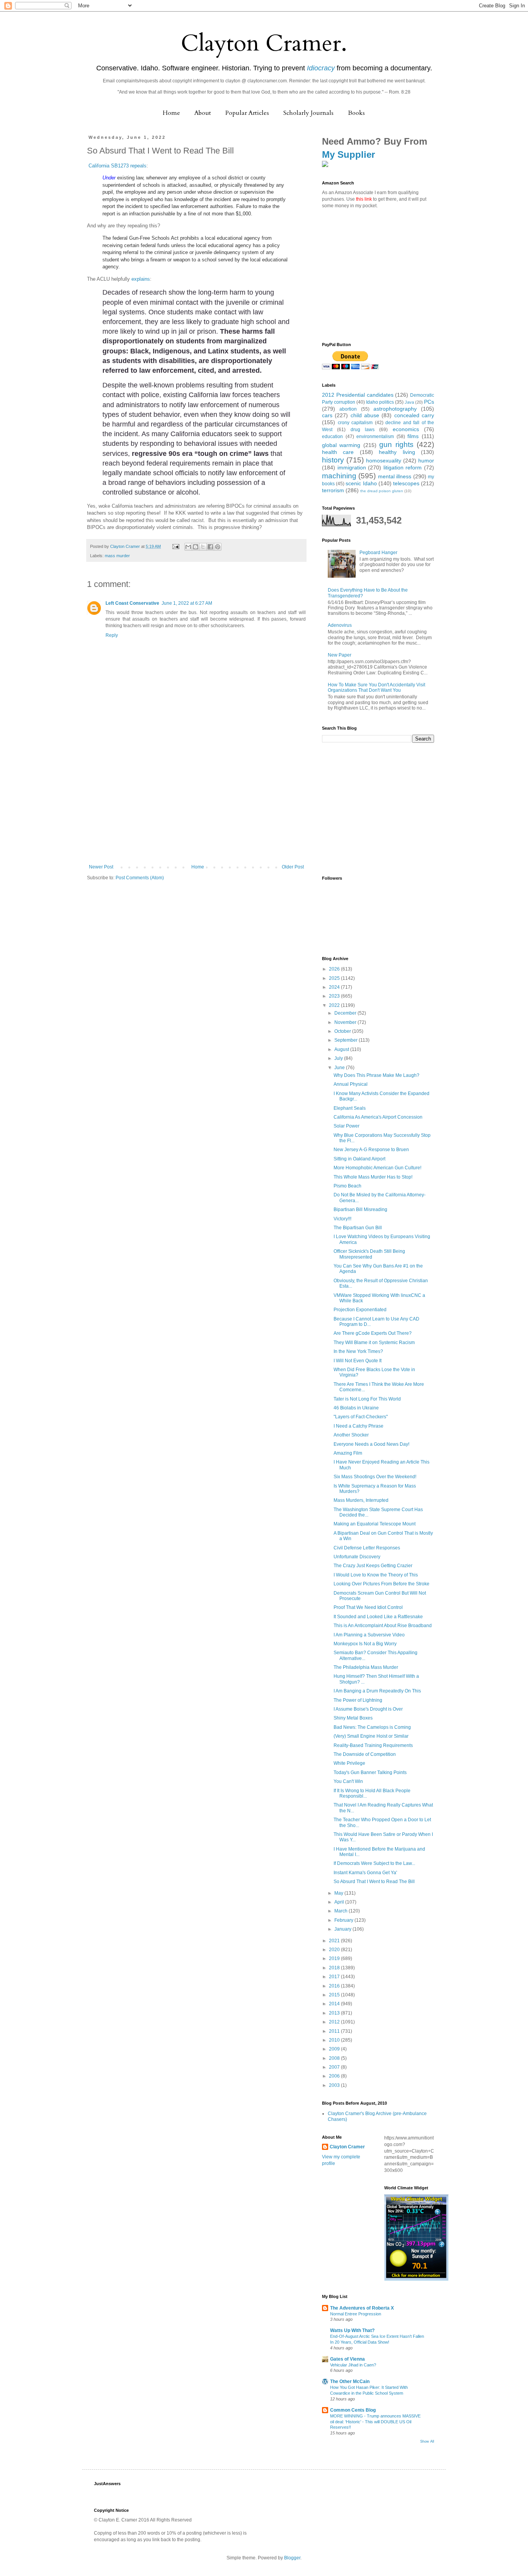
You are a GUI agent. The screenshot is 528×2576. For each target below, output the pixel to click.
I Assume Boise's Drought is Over (368, 1709)
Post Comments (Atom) (140, 878)
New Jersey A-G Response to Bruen (371, 1150)
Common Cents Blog (353, 2410)
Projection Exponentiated (360, 1310)
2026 (335, 969)
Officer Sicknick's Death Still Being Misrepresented (369, 1254)
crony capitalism (355, 423)
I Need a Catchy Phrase (359, 1426)
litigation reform (403, 467)
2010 (335, 2040)
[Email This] (188, 547)
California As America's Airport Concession (378, 1117)
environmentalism (375, 437)
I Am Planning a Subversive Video (369, 1635)
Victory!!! (342, 1219)
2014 (335, 2004)
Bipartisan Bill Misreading (360, 1210)
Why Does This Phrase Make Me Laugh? (376, 1075)
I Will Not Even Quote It (358, 1361)
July (339, 1058)
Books (356, 113)
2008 (335, 2058)
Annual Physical (351, 1084)
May (339, 1893)
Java (409, 402)
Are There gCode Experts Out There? (373, 1333)
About (203, 113)
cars (327, 415)
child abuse (365, 415)
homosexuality (384, 461)
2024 (335, 987)
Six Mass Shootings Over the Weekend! (375, 1477)
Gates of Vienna (347, 2359)
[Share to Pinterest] (218, 547)
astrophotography (395, 409)
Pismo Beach (347, 1186)
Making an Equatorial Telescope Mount (375, 1524)
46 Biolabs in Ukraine (356, 1408)
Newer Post (101, 867)
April (340, 1902)
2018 (335, 1968)
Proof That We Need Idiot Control (368, 1607)
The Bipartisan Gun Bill (358, 1228)
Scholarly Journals (308, 113)
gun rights (396, 444)
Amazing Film (348, 1453)
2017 (335, 1977)
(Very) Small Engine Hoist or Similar (371, 1736)
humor (426, 461)
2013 (335, 2013)
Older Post (293, 867)
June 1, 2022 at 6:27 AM (187, 603)
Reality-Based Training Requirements (373, 1745)
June (340, 1068)
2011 (335, 2031)
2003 (335, 2085)
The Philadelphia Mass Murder (366, 1667)
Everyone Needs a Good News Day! (371, 1444)
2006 (335, 2076)
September (347, 1040)
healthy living (397, 452)
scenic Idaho (361, 483)
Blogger (292, 2558)
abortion (348, 409)
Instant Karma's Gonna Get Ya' (365, 1873)
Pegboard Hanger (378, 553)
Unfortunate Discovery (357, 1557)
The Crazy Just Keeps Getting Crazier (373, 1566)
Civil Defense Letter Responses (367, 1548)
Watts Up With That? (352, 2330)
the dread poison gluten (382, 491)
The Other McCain (350, 2382)
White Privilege (349, 1763)
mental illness (395, 476)
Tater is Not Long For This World (367, 1399)
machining (339, 476)
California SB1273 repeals (117, 166)
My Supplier (348, 154)
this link (364, 199)
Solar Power (347, 1126)
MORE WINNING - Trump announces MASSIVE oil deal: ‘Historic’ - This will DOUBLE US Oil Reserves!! (375, 2422)
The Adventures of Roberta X (362, 2308)
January (343, 1929)
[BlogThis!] (196, 547)
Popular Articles (247, 113)
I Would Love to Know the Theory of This (376, 1575)
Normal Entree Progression (356, 2314)
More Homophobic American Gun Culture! (377, 1168)
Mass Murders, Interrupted (361, 1500)
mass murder (117, 556)
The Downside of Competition (365, 1754)
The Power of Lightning (358, 1700)
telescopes (406, 483)
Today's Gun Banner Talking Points (370, 1772)
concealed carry (414, 415)
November (346, 1022)
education (332, 437)
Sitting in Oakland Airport (359, 1159)
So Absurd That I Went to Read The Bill (374, 1882)
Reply (112, 635)
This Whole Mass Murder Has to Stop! (373, 1177)
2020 (335, 1950)
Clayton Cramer (347, 2147)
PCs (429, 402)
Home (171, 113)
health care (338, 452)
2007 (335, 2067)
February (344, 1920)
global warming (341, 445)
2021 (335, 1941)
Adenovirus (340, 625)
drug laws (363, 430)
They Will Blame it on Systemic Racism (374, 1343)
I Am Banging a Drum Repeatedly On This (377, 1691)
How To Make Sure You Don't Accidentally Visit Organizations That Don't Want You (376, 688)
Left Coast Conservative (132, 603)
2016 (335, 1986)
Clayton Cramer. (264, 44)
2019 (335, 1958)
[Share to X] (203, 547)
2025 (335, 978)
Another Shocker (351, 1435)
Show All (427, 2441)
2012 (335, 2022)
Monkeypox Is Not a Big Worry (365, 1644)
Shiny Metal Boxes (353, 1718)
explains (141, 279)
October (343, 1031)
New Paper (340, 655)
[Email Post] (175, 546)
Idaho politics (380, 402)
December (346, 1013)
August (342, 1049)
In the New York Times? (358, 1351)
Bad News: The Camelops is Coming (372, 1727)
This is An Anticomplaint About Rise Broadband (383, 1626)
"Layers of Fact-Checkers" (361, 1417)
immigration (352, 467)
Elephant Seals (350, 1108)
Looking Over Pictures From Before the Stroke (382, 1584)
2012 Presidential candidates (358, 395)
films (413, 436)
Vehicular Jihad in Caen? (353, 2365)
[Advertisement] (196, 806)
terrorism (333, 490)
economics (406, 429)
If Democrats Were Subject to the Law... (374, 1863)
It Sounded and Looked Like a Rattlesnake (378, 1617)
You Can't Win (348, 1781)
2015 (335, 1995)
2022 (335, 1005)
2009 (335, 2049)
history (333, 460)
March (341, 1911)
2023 (335, 996)
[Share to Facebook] (210, 547)
